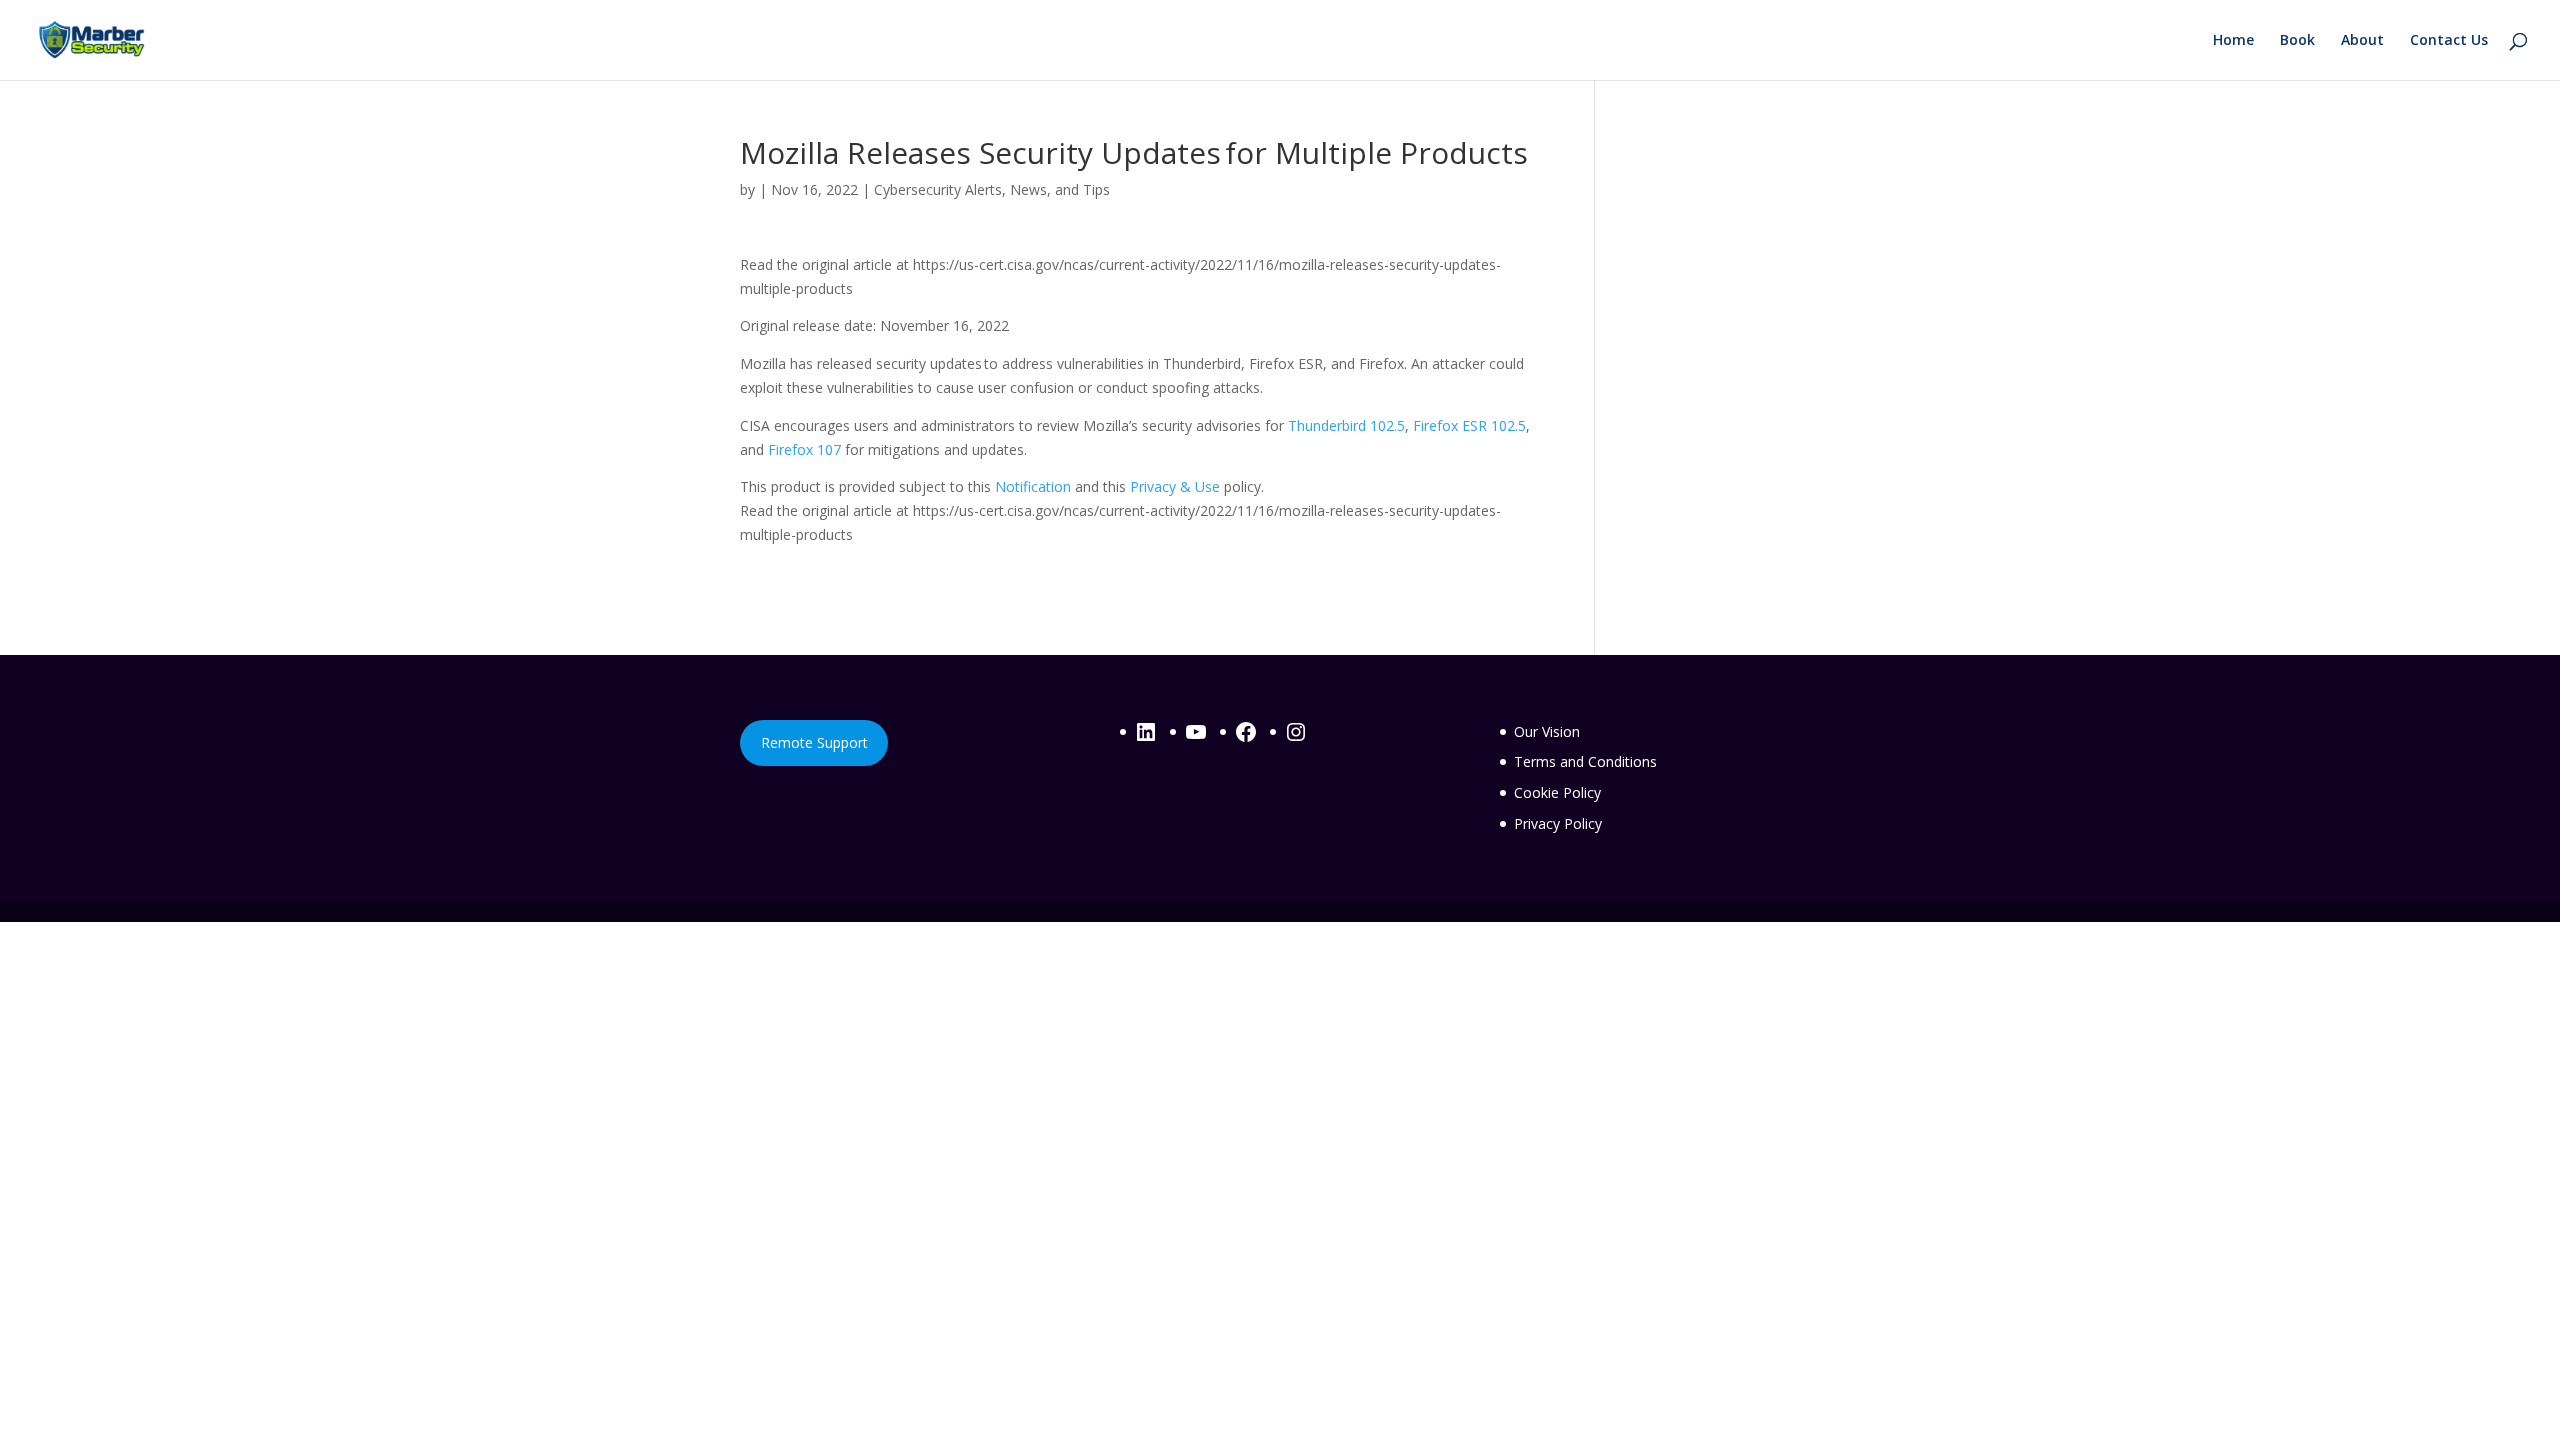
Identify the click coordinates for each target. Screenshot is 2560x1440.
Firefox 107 (804, 449)
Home (2233, 41)
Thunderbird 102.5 (1346, 425)
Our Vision (1547, 731)
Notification (1033, 486)
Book (2297, 41)
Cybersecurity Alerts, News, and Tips (992, 189)
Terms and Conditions (1585, 761)
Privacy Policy (1558, 823)
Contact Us (2449, 41)
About (2362, 41)
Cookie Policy (1557, 792)
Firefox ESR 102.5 (1469, 425)
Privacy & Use (1175, 486)
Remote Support (814, 742)
